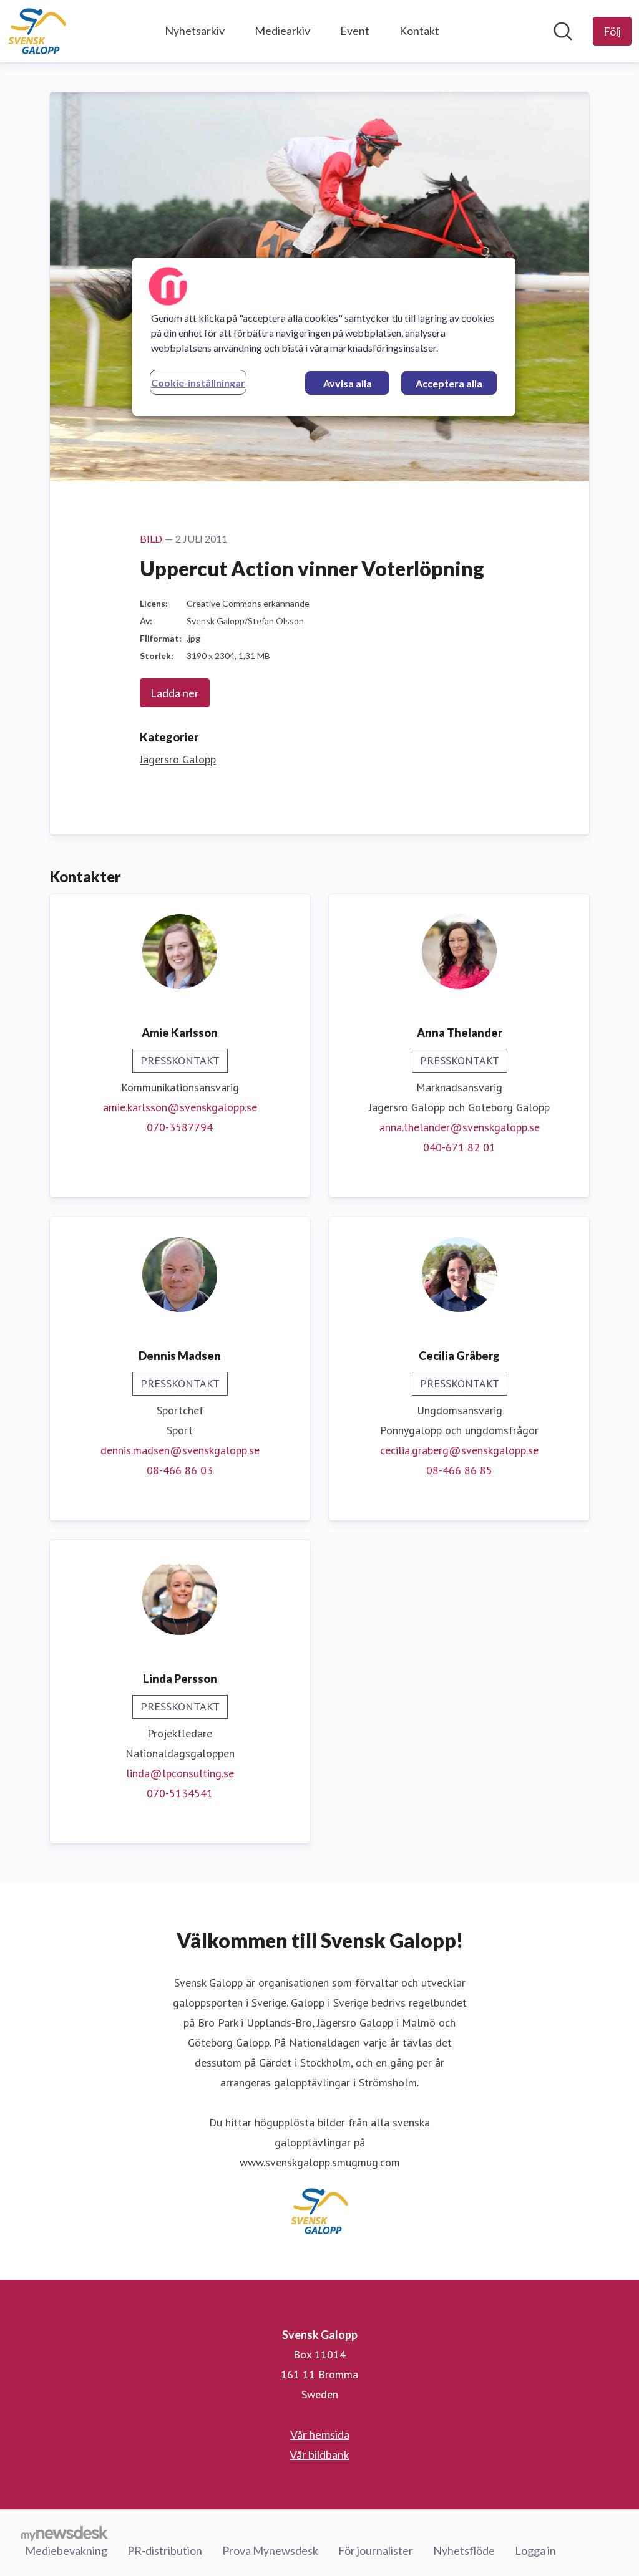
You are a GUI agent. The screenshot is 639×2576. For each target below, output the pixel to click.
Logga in (535, 2550)
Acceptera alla (449, 383)
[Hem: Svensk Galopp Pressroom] (37, 31)
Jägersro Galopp (178, 759)
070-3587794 (180, 1127)
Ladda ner (175, 693)
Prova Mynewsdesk (270, 2550)
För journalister (376, 2550)
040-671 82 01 (459, 1147)
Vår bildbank (319, 2454)
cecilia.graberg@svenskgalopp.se (459, 1450)
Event (355, 31)
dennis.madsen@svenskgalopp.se (180, 1450)
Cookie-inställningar (198, 383)
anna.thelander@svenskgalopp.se (460, 1127)
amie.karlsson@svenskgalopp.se (180, 1107)
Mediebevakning (66, 2550)
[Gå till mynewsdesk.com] (65, 2533)
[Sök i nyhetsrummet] (563, 31)
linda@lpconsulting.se (180, 1773)
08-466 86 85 (459, 1470)
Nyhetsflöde (464, 2550)
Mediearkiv (282, 31)
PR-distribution (165, 2550)
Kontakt (419, 31)
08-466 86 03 (180, 1470)
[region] (324, 337)
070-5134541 (180, 1793)
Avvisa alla (348, 383)
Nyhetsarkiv (195, 31)
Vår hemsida (320, 2434)
